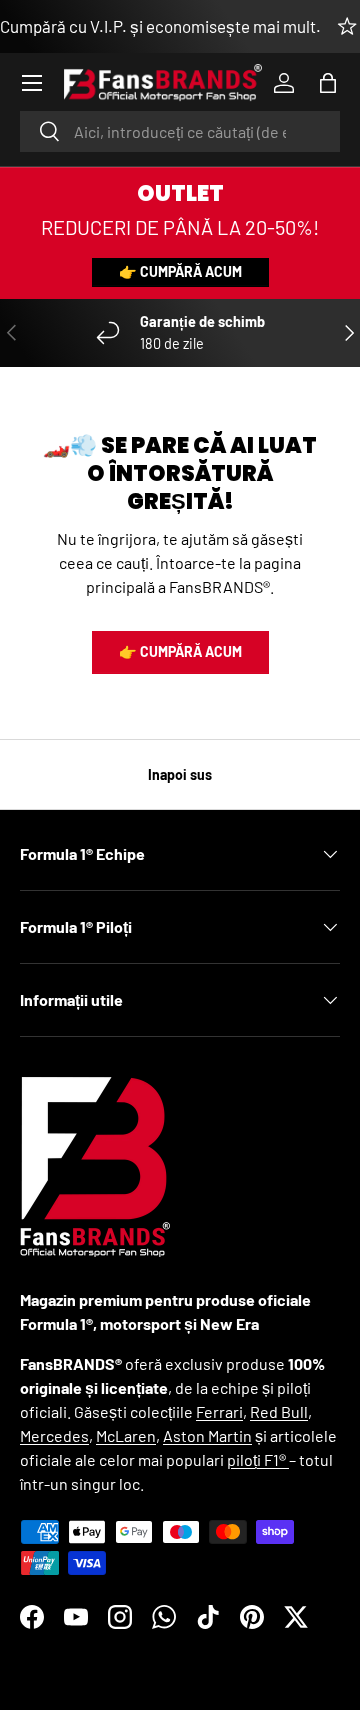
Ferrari (219, 1411)
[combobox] (180, 131)
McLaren (126, 1435)
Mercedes (54, 1435)
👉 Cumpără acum (180, 271)
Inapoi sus (180, 774)
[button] (328, 83)
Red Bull (279, 1411)
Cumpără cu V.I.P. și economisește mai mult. (160, 26)
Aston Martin (207, 1435)
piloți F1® (258, 1459)
